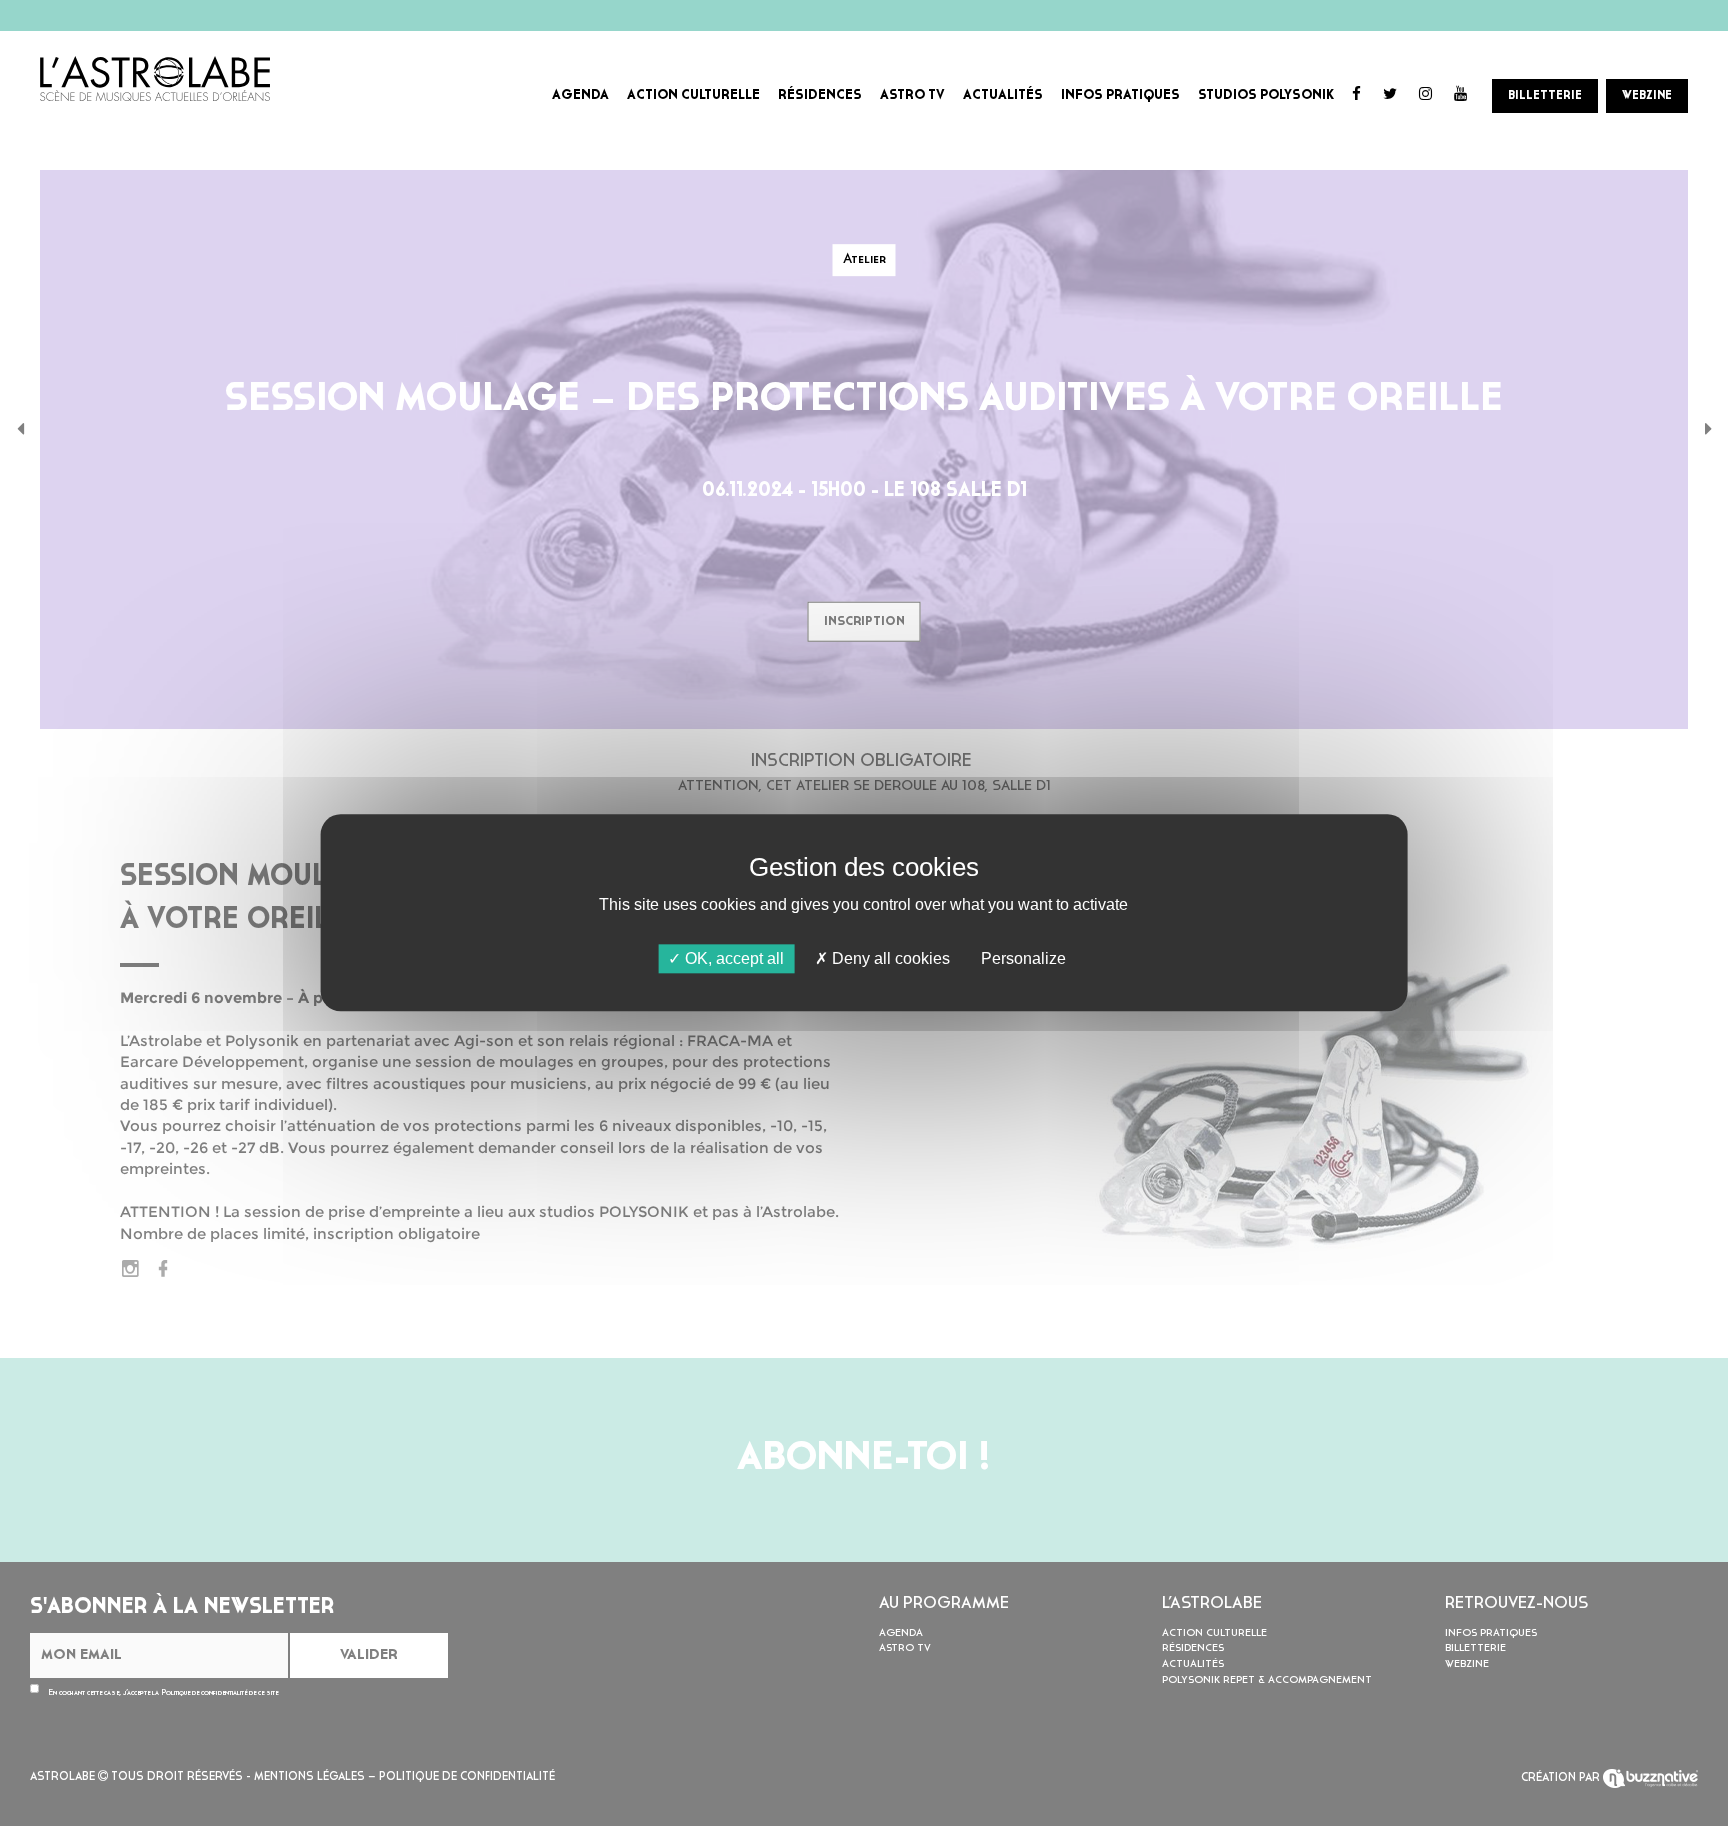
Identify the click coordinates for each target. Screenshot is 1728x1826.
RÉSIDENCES (820, 95)
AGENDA (580, 95)
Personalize (1023, 958)
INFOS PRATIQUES (1120, 95)
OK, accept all (732, 958)
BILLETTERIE (1545, 96)
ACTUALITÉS (1003, 95)
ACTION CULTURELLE (693, 95)
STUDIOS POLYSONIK (1266, 95)
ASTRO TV (912, 95)
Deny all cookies (889, 958)
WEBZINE (1647, 96)
